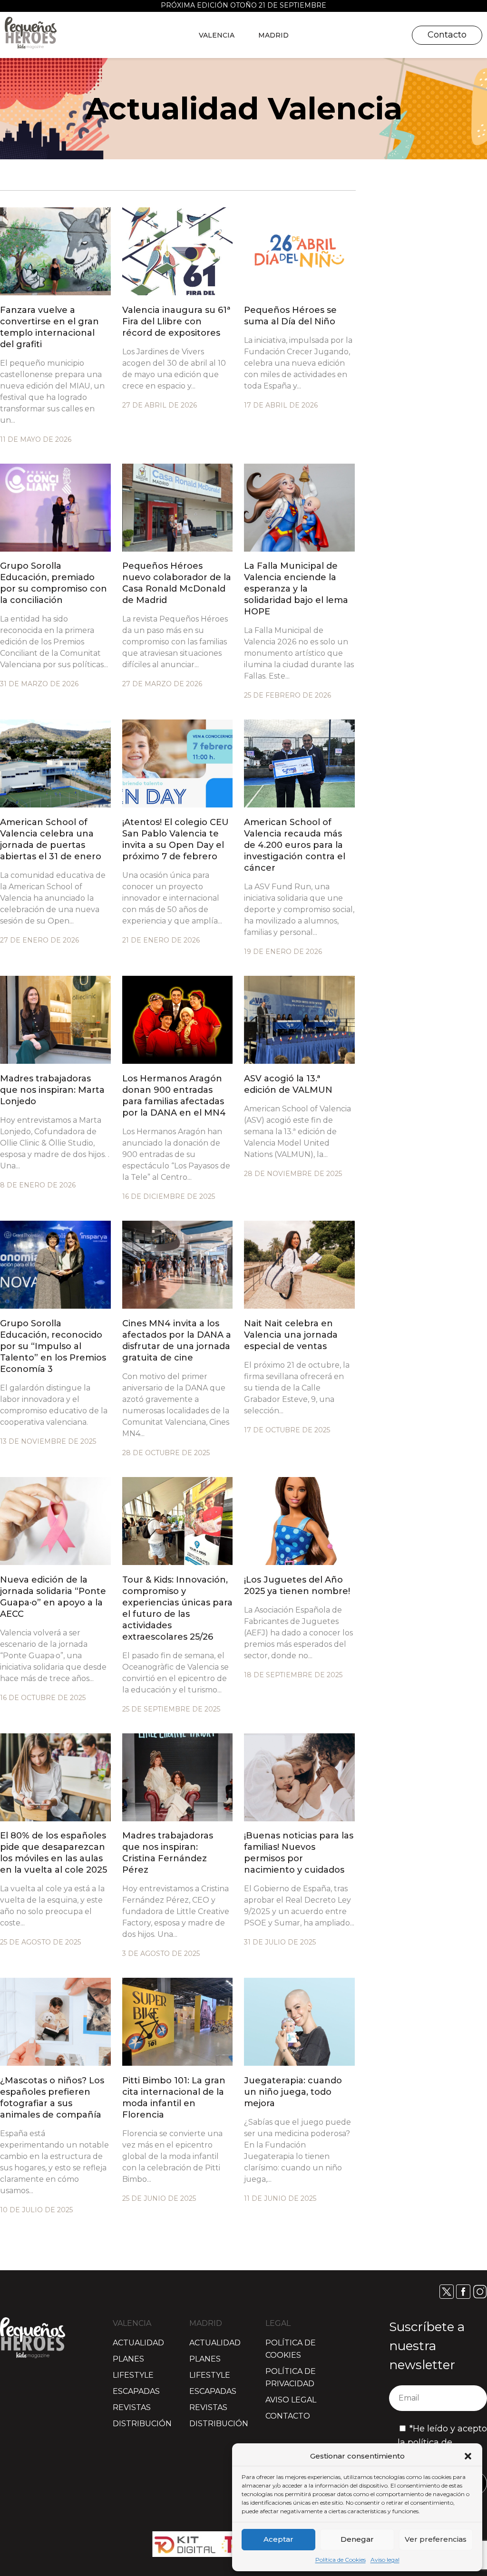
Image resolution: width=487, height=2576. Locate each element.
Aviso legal (385, 2560)
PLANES (128, 2359)
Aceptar (278, 2539)
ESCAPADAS (136, 2391)
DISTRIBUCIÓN (142, 2424)
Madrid (273, 35)
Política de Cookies (341, 2560)
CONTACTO (288, 2416)
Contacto (447, 35)
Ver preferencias (436, 2539)
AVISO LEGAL (291, 2400)
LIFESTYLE (133, 2375)
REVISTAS (132, 2407)
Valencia (217, 35)
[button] (468, 2456)
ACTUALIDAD (138, 2343)
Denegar (357, 2539)
